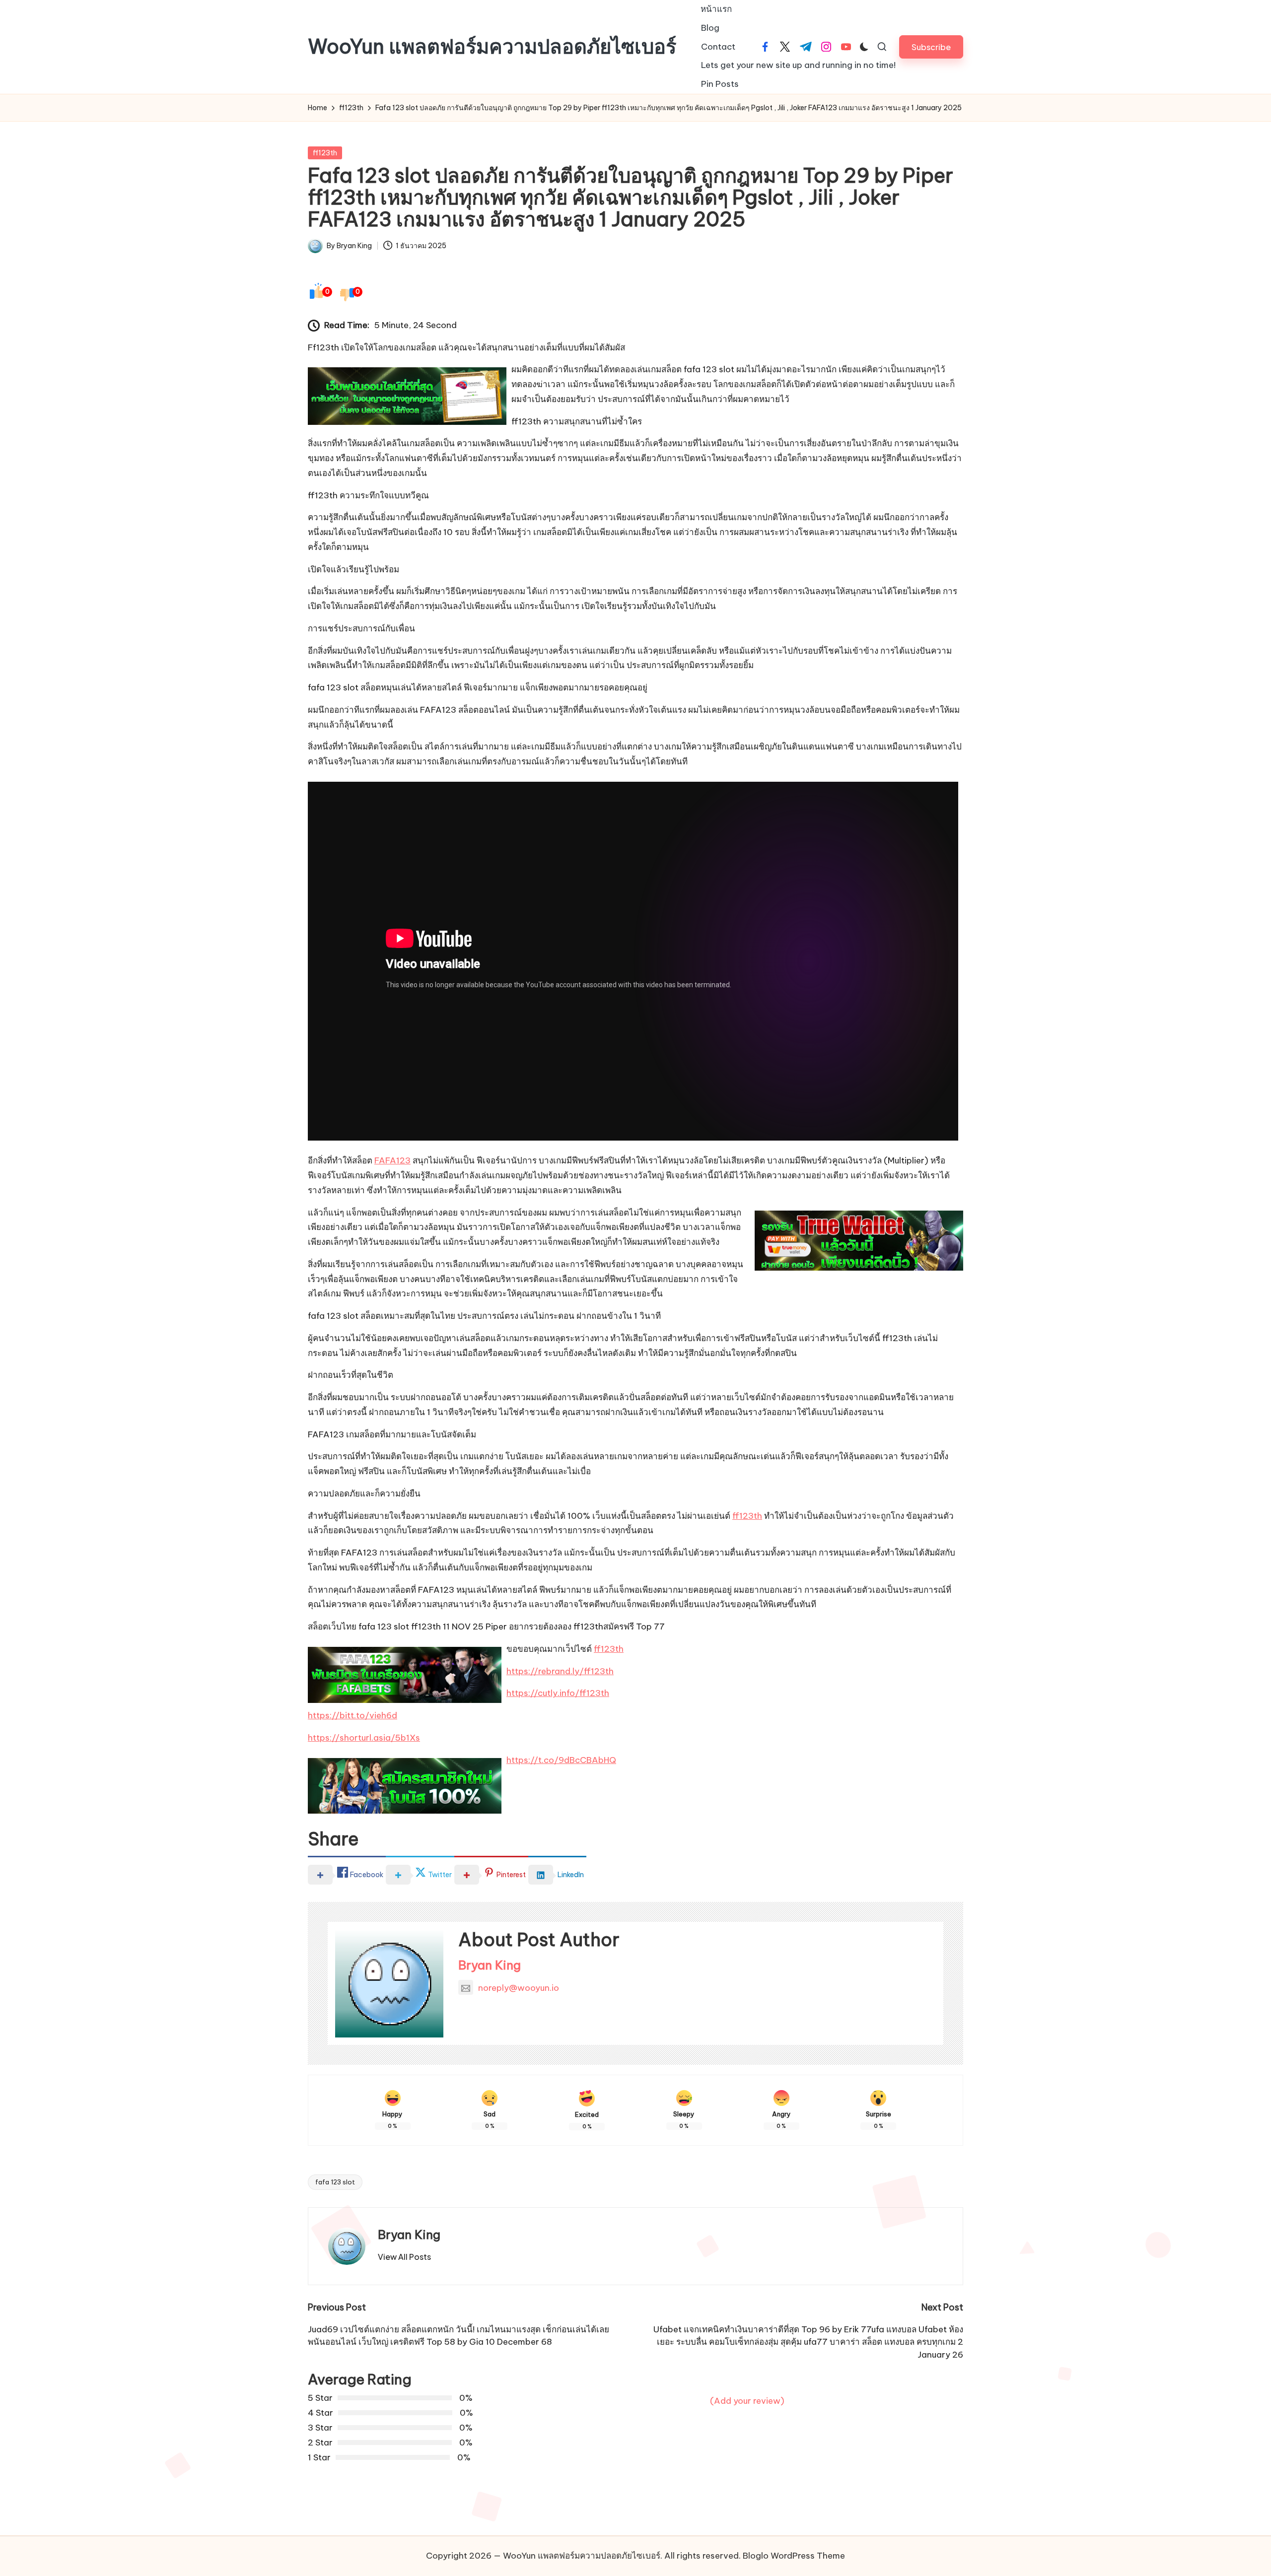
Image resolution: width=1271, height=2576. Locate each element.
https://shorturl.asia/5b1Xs (364, 1738)
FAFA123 (392, 1160)
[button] (931, 47)
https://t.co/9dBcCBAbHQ (561, 1760)
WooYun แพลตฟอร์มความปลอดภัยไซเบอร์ (492, 47)
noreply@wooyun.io (519, 1988)
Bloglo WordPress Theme (794, 2556)
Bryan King (490, 1965)
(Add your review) (747, 2401)
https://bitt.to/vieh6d (353, 1715)
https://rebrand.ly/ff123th (560, 1671)
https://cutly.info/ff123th (558, 1693)
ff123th (325, 153)
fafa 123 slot (335, 2182)
